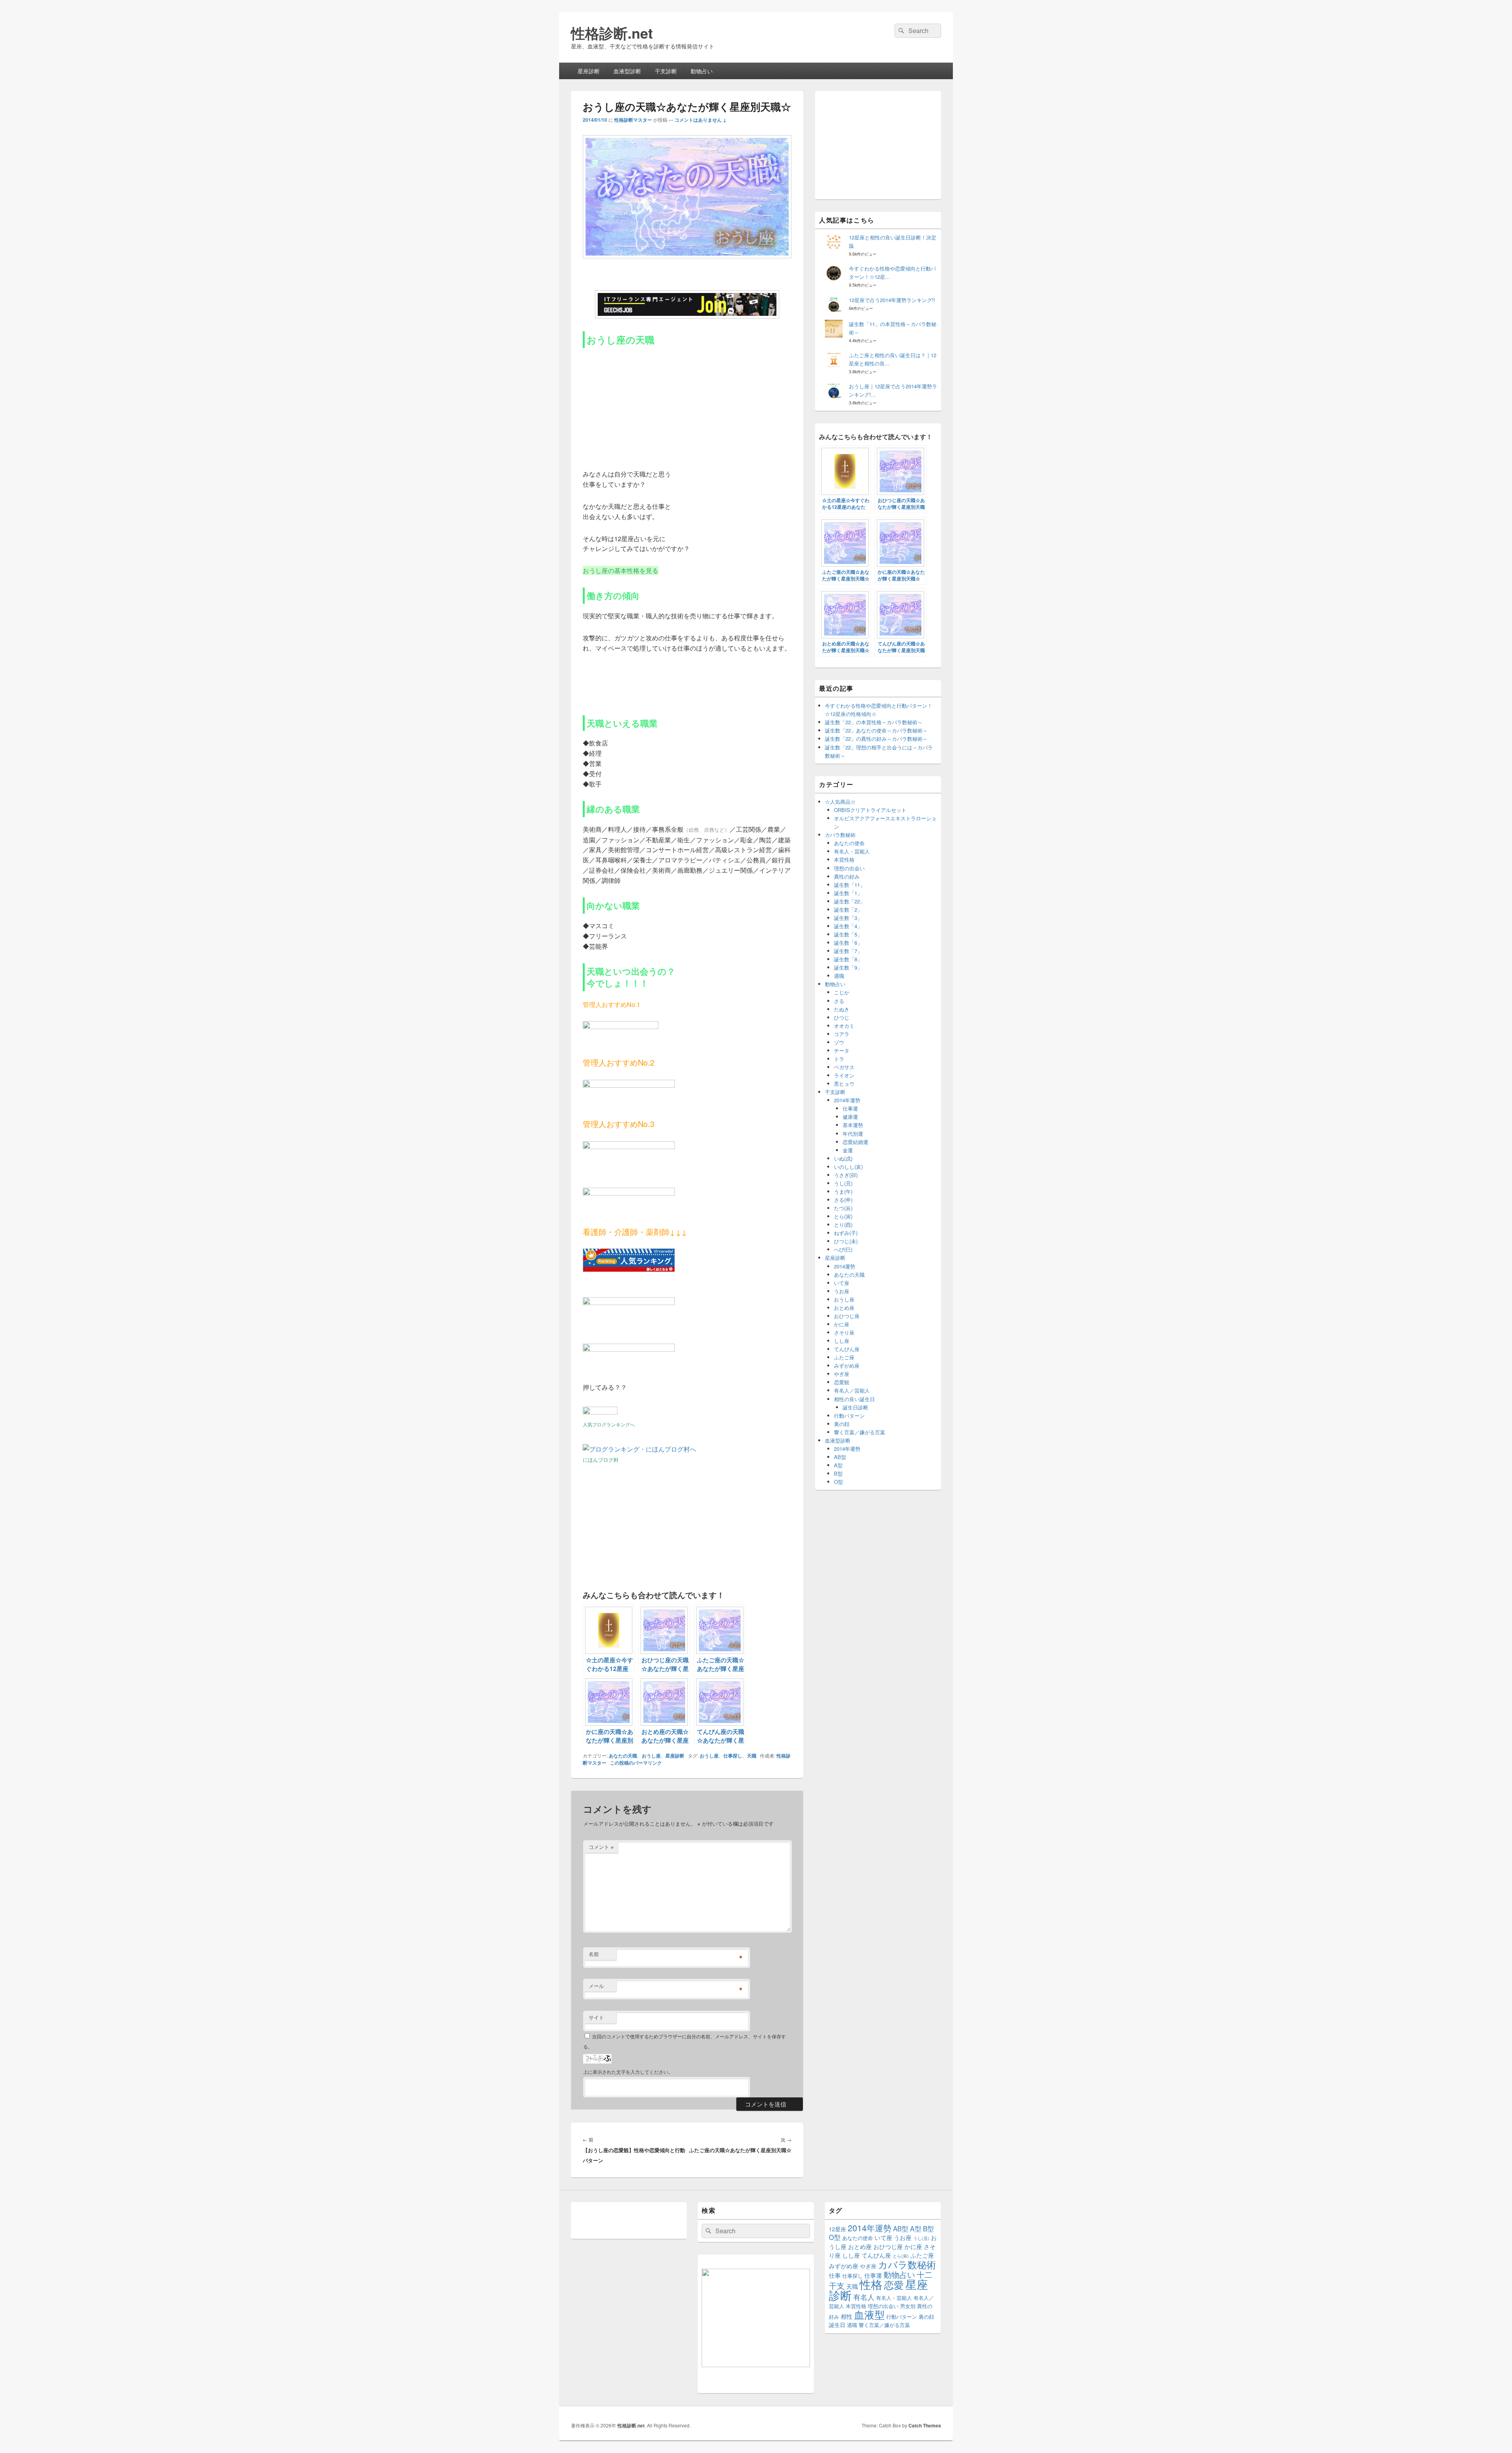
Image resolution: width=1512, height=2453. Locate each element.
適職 (839, 976)
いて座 (842, 1283)
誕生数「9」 (848, 967)
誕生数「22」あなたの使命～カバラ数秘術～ (876, 730)
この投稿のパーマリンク (636, 1763)
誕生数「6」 (848, 943)
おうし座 (651, 1756)
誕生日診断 (855, 1407)
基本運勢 (853, 1125)
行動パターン (849, 1416)
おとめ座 (844, 1308)
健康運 (850, 1117)
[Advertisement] (642, 405)
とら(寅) (843, 1216)
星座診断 (589, 71)
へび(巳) (843, 1249)
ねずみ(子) (846, 1233)
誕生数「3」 (848, 918)
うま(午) (843, 1191)
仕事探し (733, 1756)
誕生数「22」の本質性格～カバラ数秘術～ (874, 722)
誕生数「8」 (848, 959)
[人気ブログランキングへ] (600, 1412)
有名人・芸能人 (852, 851)
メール (596, 1986)
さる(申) (843, 1200)
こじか (842, 992)
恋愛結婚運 (855, 1142)
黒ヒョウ (844, 1084)
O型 (838, 1482)
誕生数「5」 (848, 934)
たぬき (842, 1009)
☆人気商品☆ (840, 802)
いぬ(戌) (843, 1158)
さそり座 (844, 1332)
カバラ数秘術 (840, 835)
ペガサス (844, 1067)
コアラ (842, 1034)
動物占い (702, 71)
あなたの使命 (849, 843)
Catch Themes (925, 2425)
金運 (848, 1150)
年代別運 (853, 1134)
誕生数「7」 (848, 951)
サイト (596, 2017)
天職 (752, 1756)
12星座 (838, 2229)
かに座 (842, 1324)
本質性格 (844, 859)
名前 (594, 1954)
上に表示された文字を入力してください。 (628, 2072)
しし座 (842, 1341)
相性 (847, 2316)
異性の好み (847, 876)
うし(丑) (843, 1183)
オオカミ (844, 1026)
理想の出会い (849, 868)
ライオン (844, 1075)
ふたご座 (844, 1357)
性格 (871, 2284)
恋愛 (894, 2284)
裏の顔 (842, 1424)
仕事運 (850, 1108)
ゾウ (839, 1042)
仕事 (835, 2275)
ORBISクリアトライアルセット (870, 810)
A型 (838, 1465)
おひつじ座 (847, 1316)
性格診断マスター (633, 120)
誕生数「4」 (848, 926)
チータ (842, 1050)
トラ (839, 1059)
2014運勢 (845, 1266)
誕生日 (837, 2325)
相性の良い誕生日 (854, 1399)
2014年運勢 (847, 1100)
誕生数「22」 (850, 901)
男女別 (908, 2306)
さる (839, 1001)
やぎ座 (842, 1374)
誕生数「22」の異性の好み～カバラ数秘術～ (876, 739)
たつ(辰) (843, 1208)
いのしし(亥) (848, 1167)
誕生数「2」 (848, 909)
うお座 (842, 1291)
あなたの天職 (623, 1756)
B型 (838, 1473)
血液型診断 (627, 71)
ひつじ (842, 1017)
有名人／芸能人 (852, 1390)
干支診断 (666, 71)
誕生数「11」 (850, 885)
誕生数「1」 (848, 893)
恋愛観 (842, 1382)
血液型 (869, 2314)
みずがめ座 (847, 1366)
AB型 (840, 1457)
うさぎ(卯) (846, 1175)
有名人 (864, 2297)
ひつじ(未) (846, 1241)
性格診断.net (612, 33)
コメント (601, 1847)
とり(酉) (843, 1225)
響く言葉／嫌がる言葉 (860, 1432)
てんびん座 (847, 1349)
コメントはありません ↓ (700, 120)
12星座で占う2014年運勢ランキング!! (892, 300)
